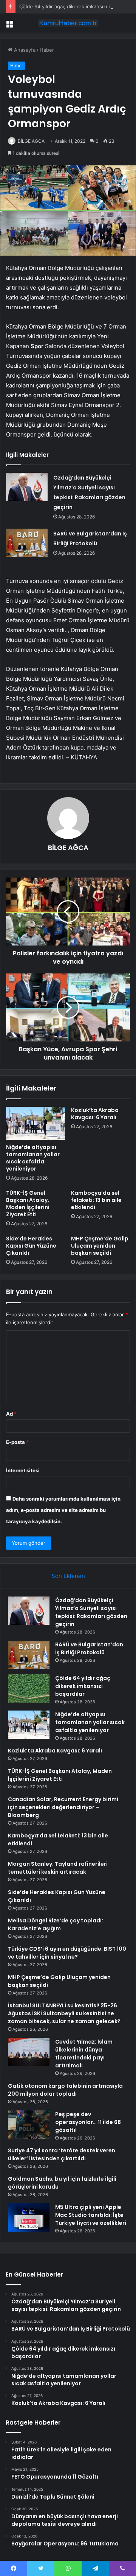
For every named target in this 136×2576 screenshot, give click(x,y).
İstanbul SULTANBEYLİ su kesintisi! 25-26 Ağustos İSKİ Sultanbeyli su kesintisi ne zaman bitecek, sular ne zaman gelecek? (64, 2013)
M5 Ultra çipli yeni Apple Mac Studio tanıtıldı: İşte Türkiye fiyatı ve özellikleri (91, 2215)
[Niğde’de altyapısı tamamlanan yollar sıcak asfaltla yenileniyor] (36, 1123)
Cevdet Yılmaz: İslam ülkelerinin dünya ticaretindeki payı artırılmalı (84, 2054)
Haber (47, 50)
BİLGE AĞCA (31, 141)
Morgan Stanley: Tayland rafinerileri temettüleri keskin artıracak (58, 1868)
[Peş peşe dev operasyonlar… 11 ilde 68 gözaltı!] (29, 2125)
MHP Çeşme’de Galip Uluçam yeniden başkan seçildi (100, 1246)
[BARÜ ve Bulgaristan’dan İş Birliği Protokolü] (27, 543)
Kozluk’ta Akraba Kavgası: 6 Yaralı (95, 1114)
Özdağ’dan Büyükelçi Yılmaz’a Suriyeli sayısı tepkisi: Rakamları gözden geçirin (91, 1612)
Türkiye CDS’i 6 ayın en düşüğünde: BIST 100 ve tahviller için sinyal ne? (67, 1953)
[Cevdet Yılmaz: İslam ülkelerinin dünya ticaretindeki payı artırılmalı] (29, 2052)
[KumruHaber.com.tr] (68, 23)
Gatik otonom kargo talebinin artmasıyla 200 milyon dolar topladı (65, 2090)
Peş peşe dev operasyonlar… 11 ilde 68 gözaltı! (88, 2122)
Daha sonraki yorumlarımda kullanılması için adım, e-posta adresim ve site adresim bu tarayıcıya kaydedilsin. (63, 1510)
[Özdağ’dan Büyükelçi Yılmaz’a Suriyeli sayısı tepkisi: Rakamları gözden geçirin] (27, 487)
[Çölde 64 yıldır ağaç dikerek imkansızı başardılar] (29, 1688)
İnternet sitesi (23, 1470)
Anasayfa (24, 50)
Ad (11, 1414)
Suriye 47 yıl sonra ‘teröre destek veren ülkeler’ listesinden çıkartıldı (62, 2154)
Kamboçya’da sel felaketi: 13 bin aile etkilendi (96, 1200)
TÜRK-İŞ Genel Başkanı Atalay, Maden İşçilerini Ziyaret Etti (28, 1204)
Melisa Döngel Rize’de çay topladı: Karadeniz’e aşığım (56, 1924)
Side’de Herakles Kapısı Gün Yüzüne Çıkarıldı (31, 1246)
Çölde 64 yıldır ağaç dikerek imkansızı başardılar (75, 6)
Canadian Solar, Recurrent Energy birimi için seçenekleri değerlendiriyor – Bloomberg (63, 1807)
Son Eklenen (68, 1576)
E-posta (17, 1442)
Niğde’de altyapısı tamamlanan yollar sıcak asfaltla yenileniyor (33, 1158)
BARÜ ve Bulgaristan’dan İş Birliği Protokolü (89, 1648)
